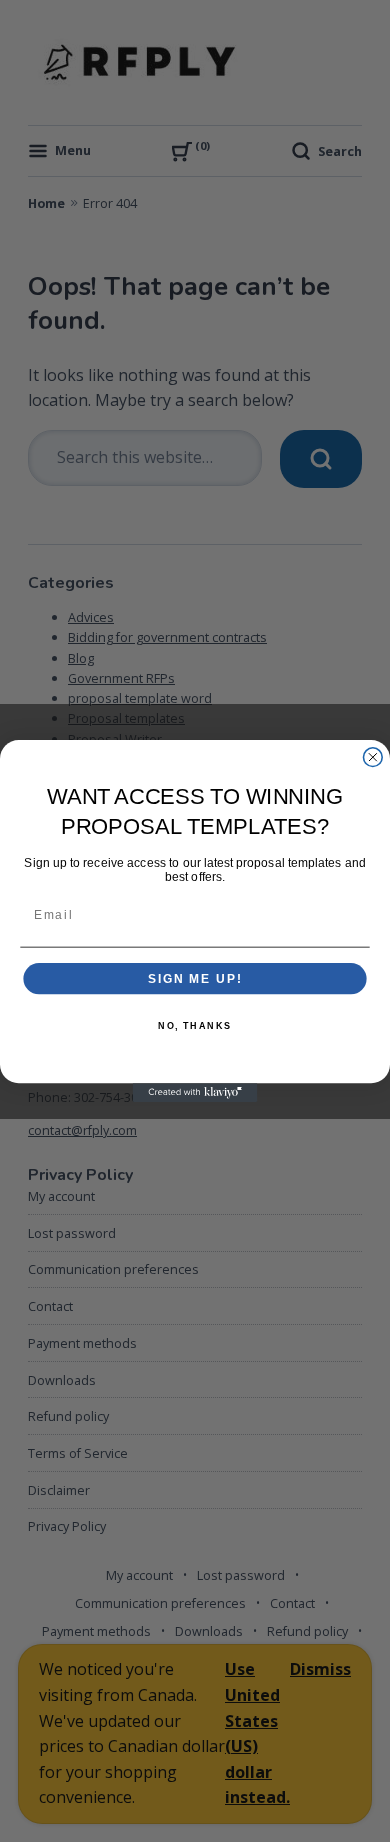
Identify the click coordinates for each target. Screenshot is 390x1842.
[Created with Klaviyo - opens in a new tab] (195, 1092)
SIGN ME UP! (195, 978)
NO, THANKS (195, 1025)
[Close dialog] (372, 757)
